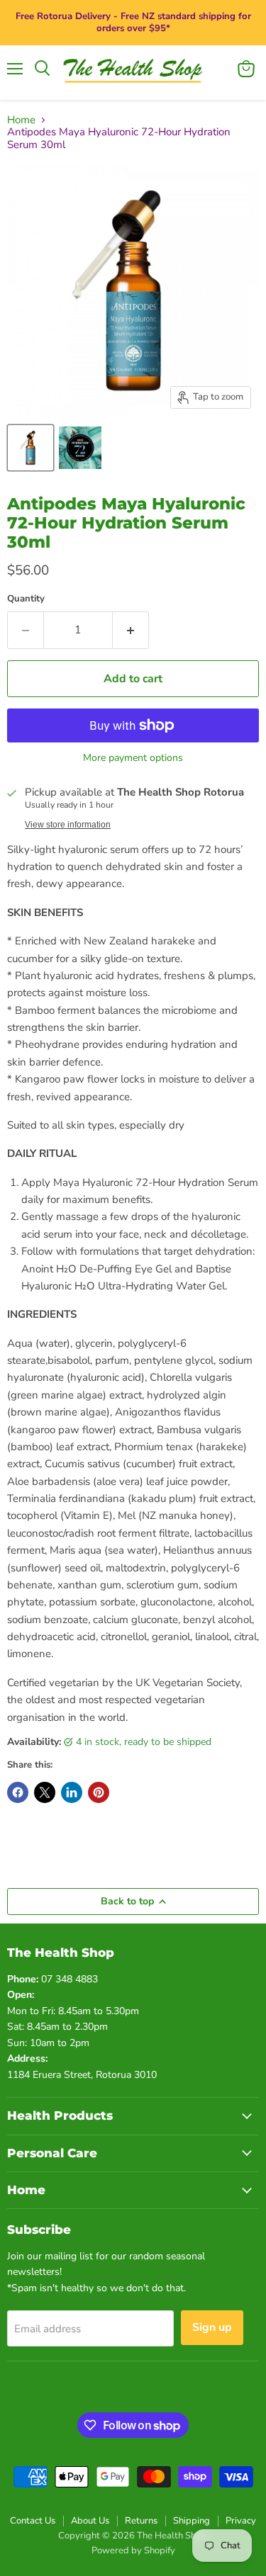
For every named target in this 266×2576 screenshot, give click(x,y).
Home (21, 120)
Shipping (192, 2521)
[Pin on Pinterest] (99, 1792)
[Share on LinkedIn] (72, 1792)
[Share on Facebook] (18, 1792)
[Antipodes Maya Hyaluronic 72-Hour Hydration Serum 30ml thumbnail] (31, 448)
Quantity (26, 599)
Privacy (241, 2521)
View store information (68, 825)
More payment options (133, 758)
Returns (141, 2521)
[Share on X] (45, 1792)
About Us (90, 2521)
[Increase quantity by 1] (131, 630)
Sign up (212, 2327)
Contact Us (33, 2521)
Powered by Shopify (133, 2550)
